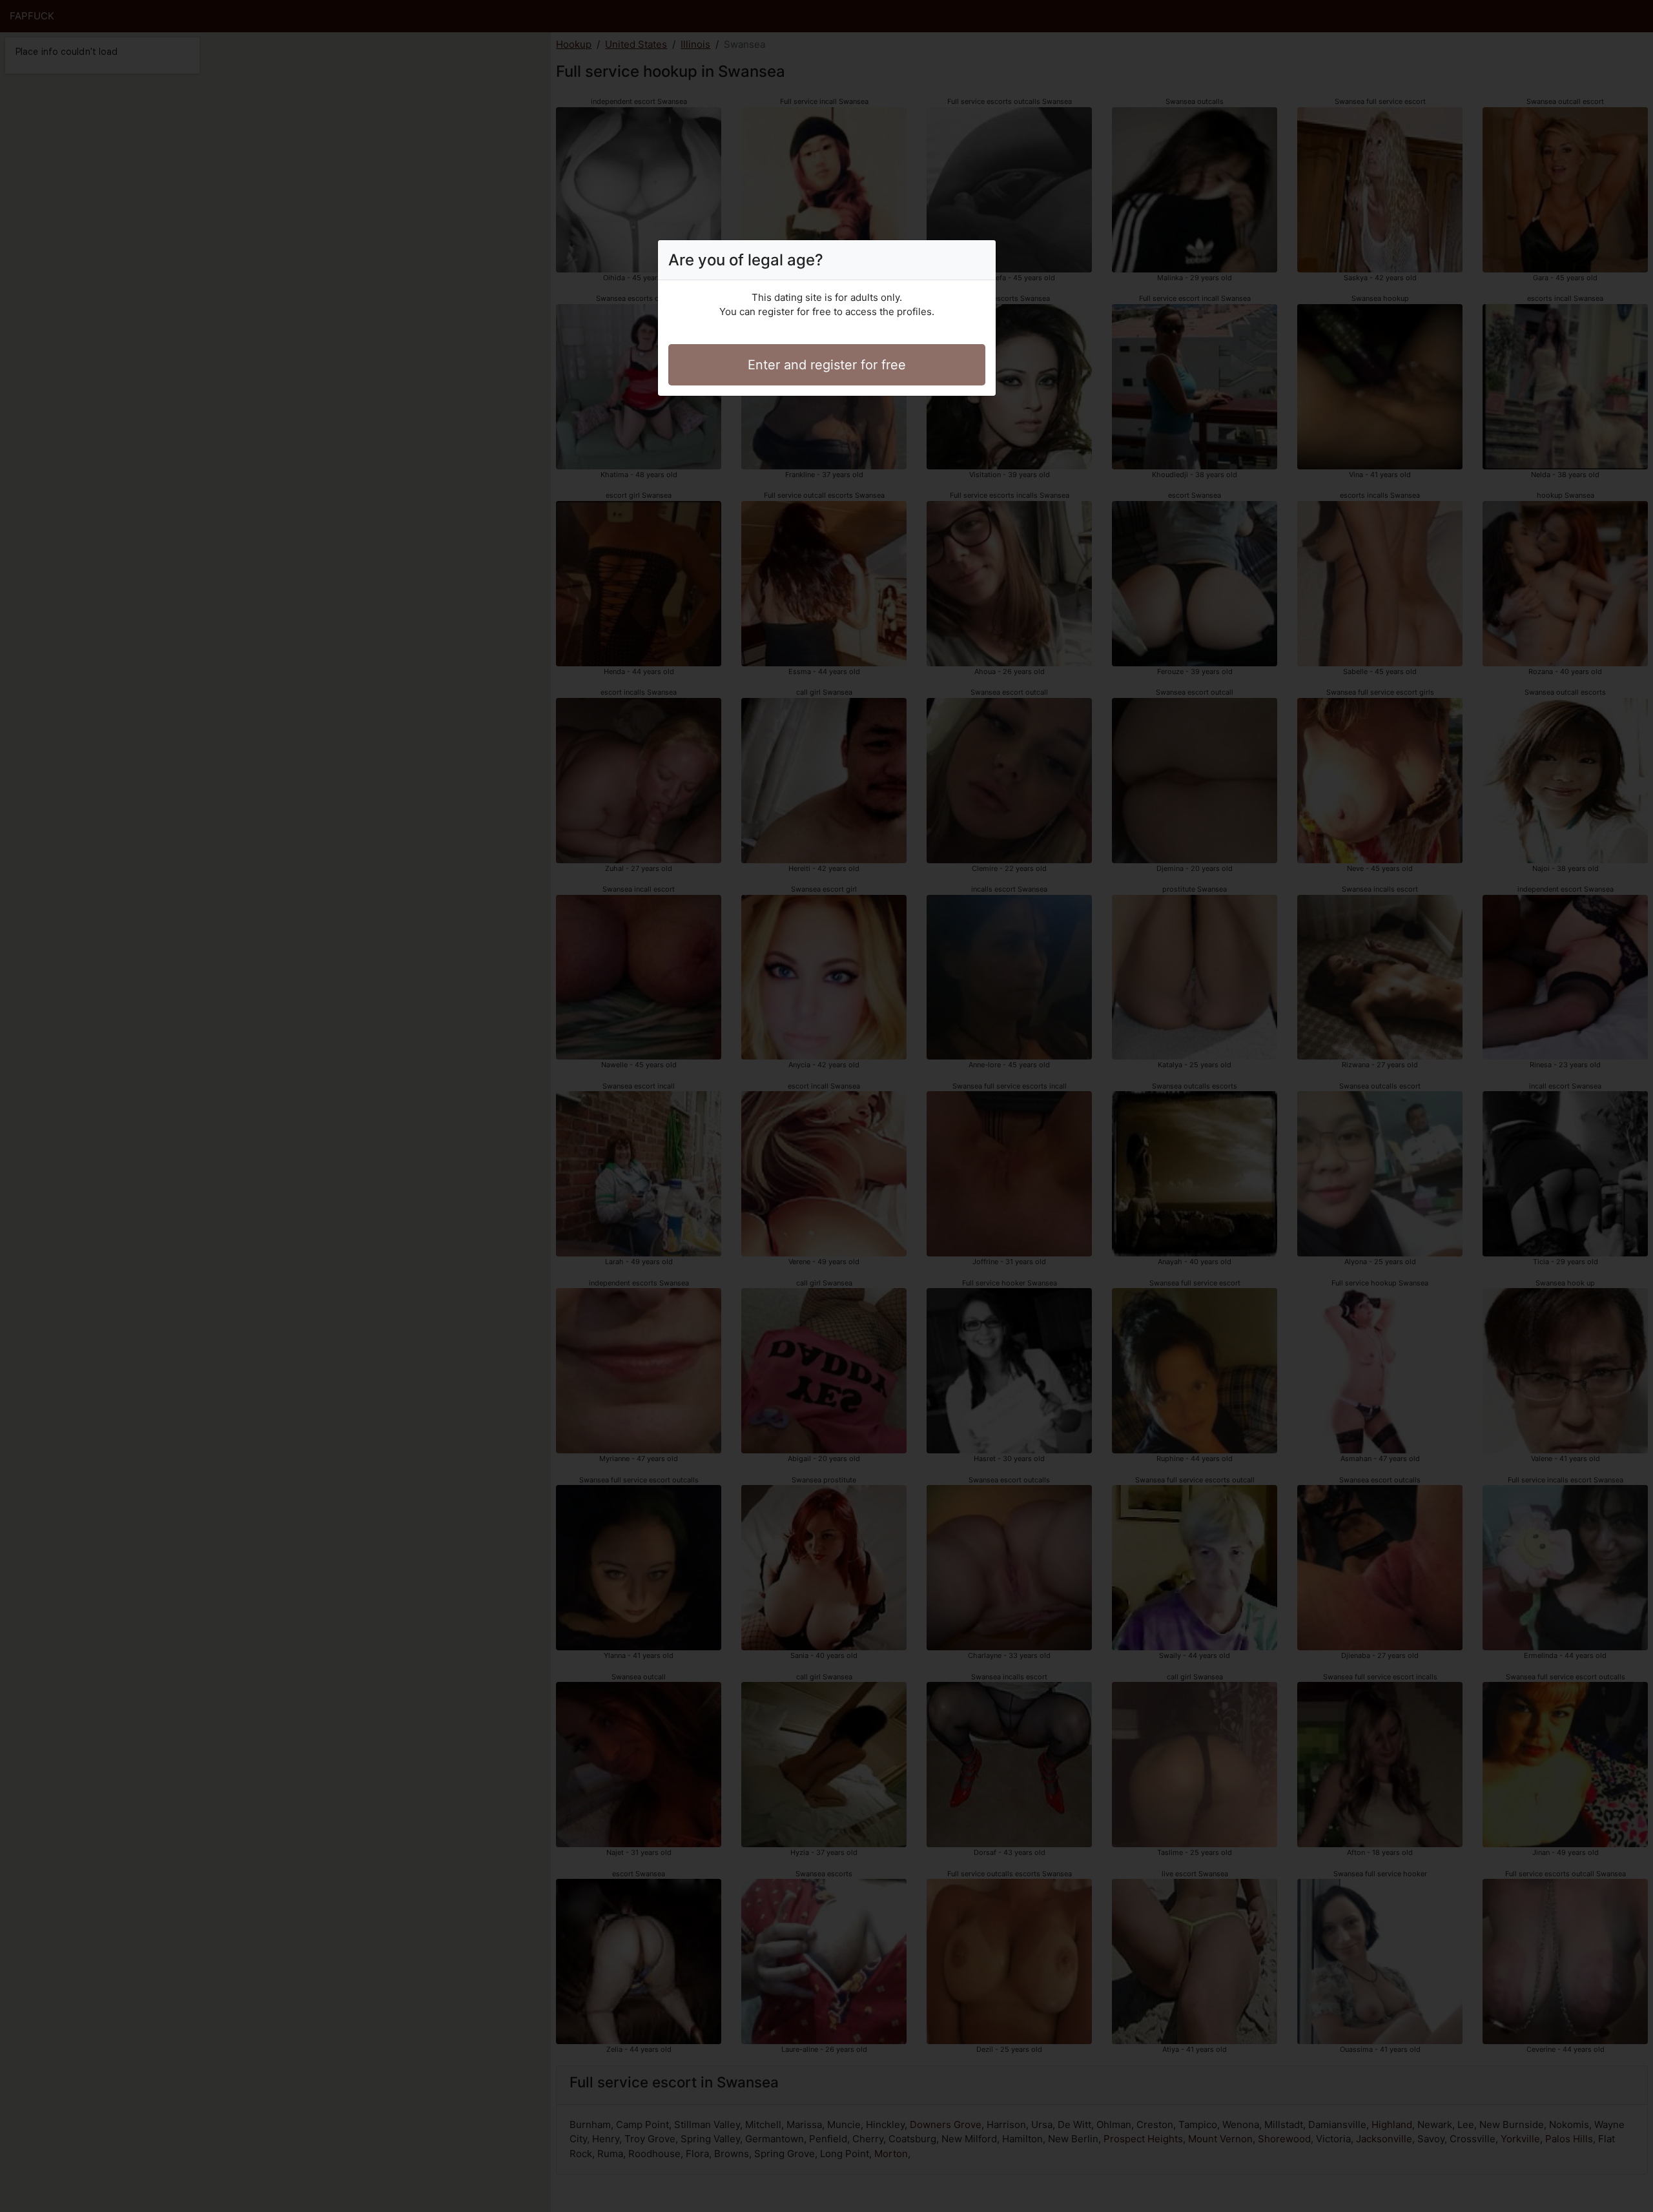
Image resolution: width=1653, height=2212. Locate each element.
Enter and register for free (827, 365)
